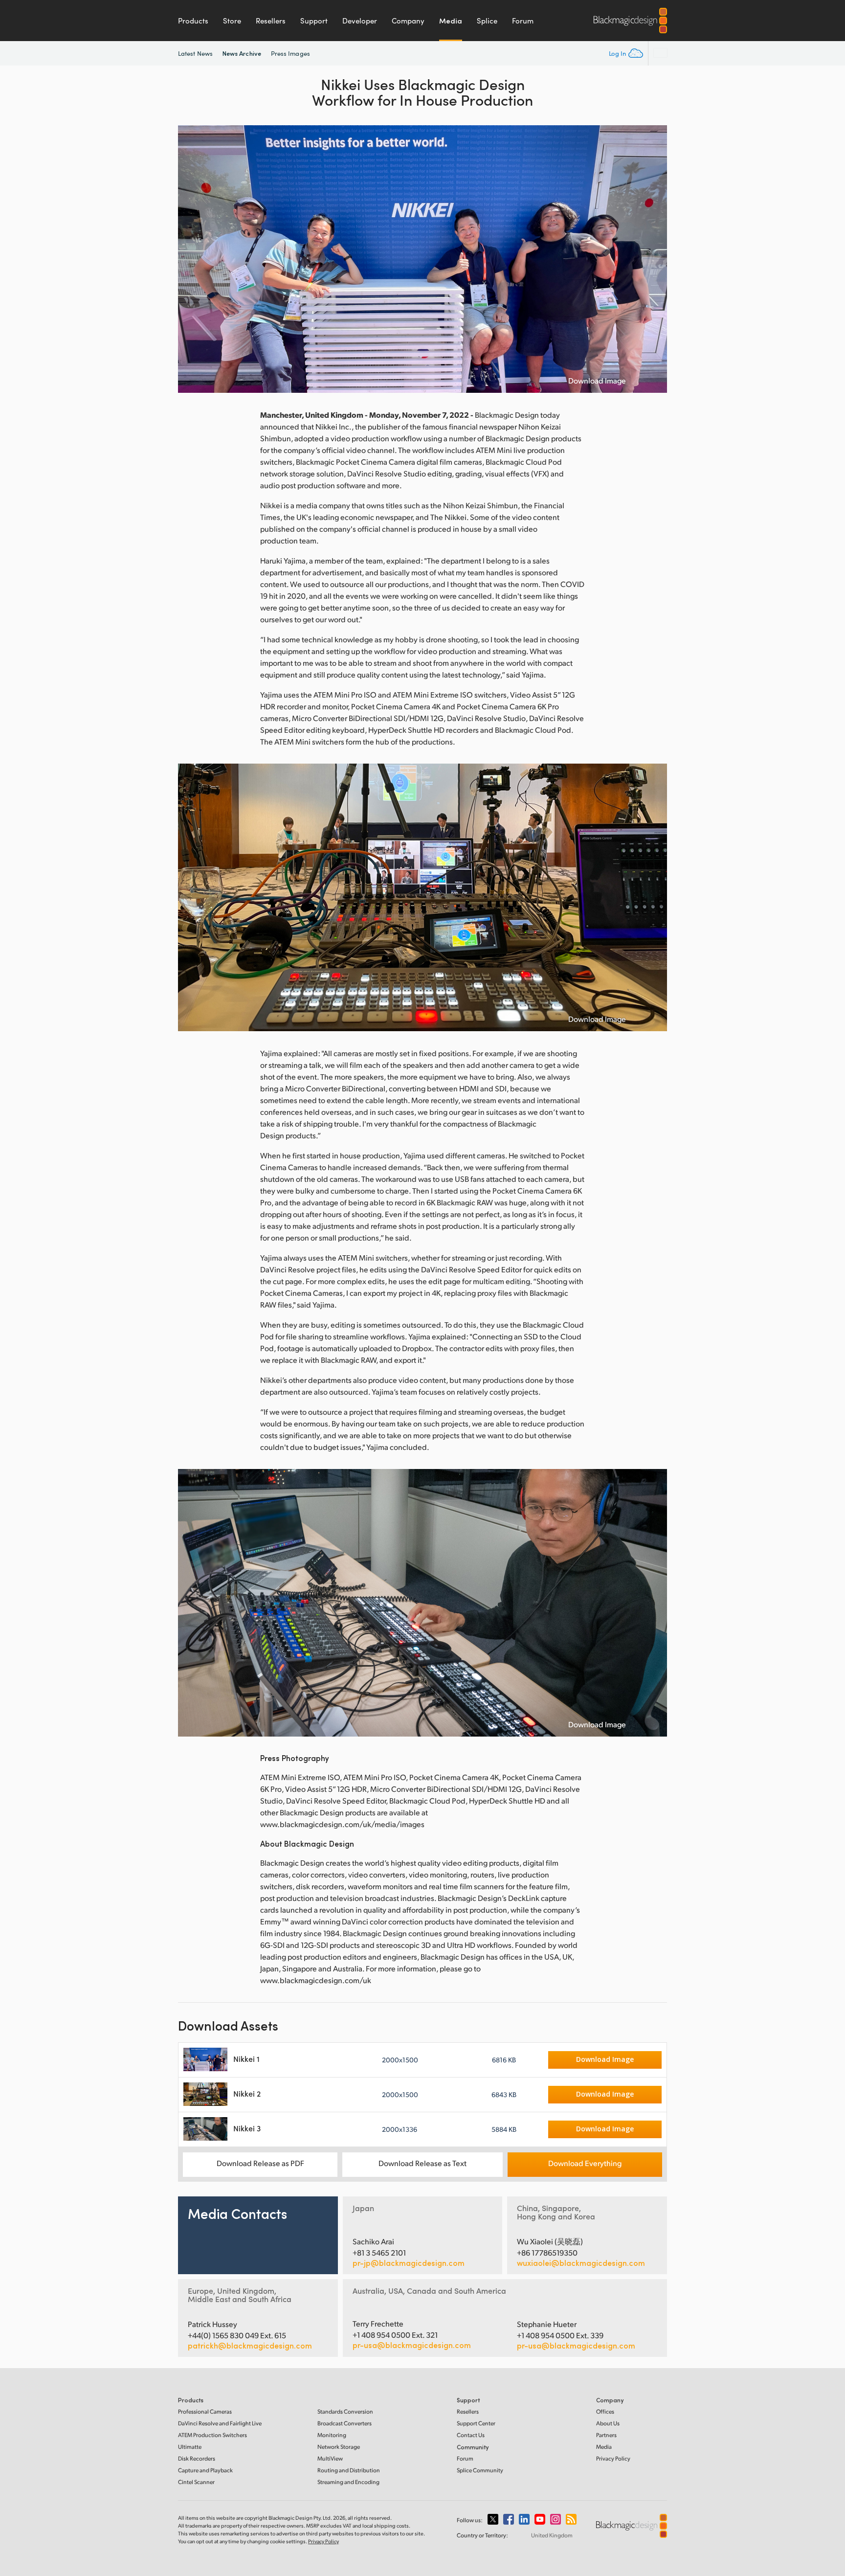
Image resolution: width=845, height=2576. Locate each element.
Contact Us (471, 2435)
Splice (487, 21)
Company (408, 21)
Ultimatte (190, 2447)
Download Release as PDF (260, 2163)
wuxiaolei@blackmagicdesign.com (581, 2263)
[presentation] (192, 259)
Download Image (597, 381)
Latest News (195, 53)
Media (451, 21)
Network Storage (339, 2447)
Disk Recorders (197, 2458)
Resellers (271, 21)
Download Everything (585, 2163)
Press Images (290, 53)
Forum (523, 21)
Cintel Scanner (196, 2482)
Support (314, 21)
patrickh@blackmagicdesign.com (250, 2346)
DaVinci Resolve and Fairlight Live (220, 2423)
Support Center (476, 2423)
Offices (605, 2411)
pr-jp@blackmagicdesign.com (409, 2263)
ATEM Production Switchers (212, 2435)
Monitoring (332, 2435)
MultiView (330, 2458)
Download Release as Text (422, 2163)
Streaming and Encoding (348, 2482)
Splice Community (480, 2470)
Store (232, 21)
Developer (360, 21)
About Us (608, 2423)
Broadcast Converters (345, 2423)
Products (193, 21)
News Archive (242, 53)
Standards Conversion (345, 2411)
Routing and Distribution (349, 2470)
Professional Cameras (205, 2411)
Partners (606, 2435)
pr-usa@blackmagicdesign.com (412, 2345)
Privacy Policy (613, 2458)
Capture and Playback (205, 2470)
